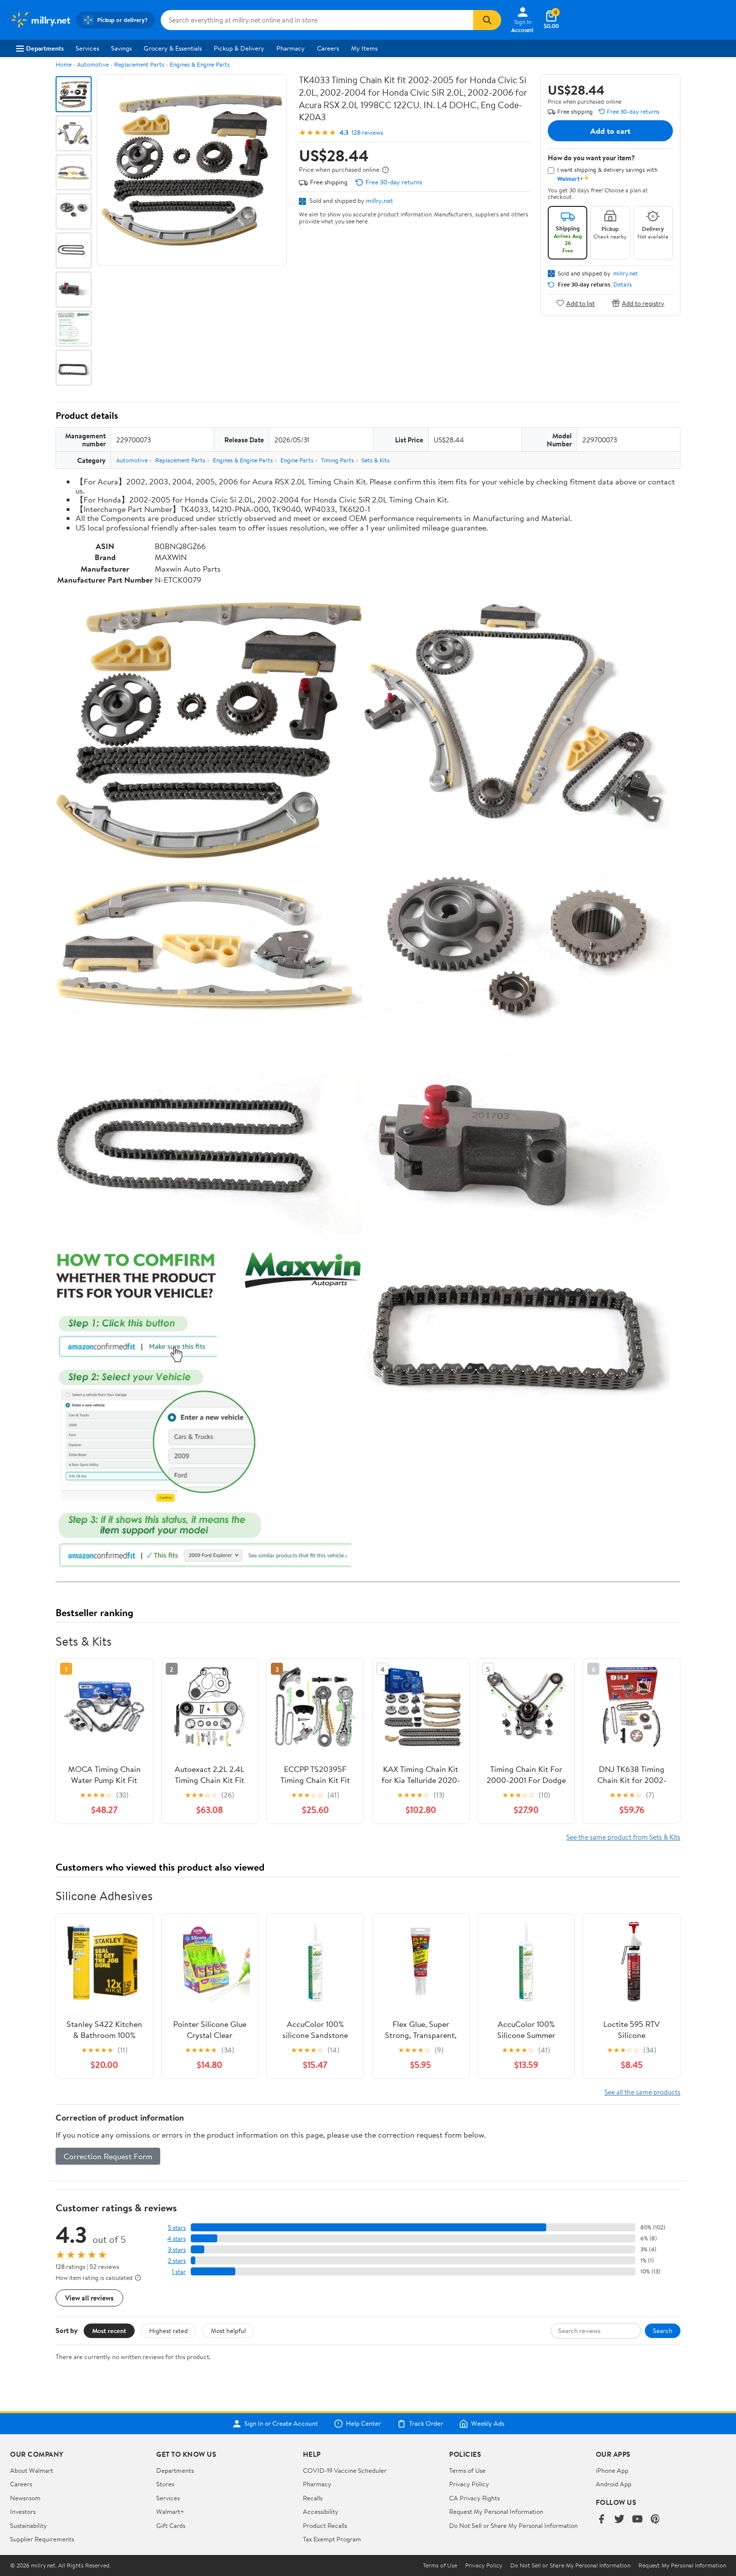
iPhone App (612, 2470)
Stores (165, 2484)
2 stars (177, 2261)
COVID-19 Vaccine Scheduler (345, 2470)
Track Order (426, 2424)
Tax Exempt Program (332, 2539)
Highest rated (168, 2331)
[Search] (487, 20)
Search (663, 2331)
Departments (45, 48)
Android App (614, 2484)
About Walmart (32, 2470)
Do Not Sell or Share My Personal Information (513, 2525)
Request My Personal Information (496, 2511)
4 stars (176, 2239)
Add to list (581, 303)
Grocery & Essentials (173, 48)
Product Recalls (325, 2525)
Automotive (93, 64)
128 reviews (367, 133)
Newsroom (25, 2498)
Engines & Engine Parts (200, 64)
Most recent (109, 2331)
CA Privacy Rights (474, 2498)
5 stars (177, 2228)
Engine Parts (297, 460)
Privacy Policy (469, 2484)
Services (87, 48)
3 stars (177, 2250)
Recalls (313, 2498)
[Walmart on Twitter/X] (619, 2520)
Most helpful (228, 2331)
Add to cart (610, 131)
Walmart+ (170, 2511)
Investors (23, 2511)
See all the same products (642, 2092)
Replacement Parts (139, 64)
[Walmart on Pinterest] (655, 2520)
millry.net (380, 200)
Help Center (363, 2424)
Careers (328, 48)
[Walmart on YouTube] (637, 2520)
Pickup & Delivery (239, 48)
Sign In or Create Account (281, 2424)
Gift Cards (171, 2525)
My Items (364, 48)
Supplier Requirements (42, 2539)
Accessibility (321, 2511)
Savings (121, 48)
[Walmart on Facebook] (601, 2520)
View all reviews (89, 2298)
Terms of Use (467, 2470)
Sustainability (29, 2525)
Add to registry (643, 303)
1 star (179, 2272)
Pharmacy (291, 48)
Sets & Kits (376, 460)
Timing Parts (337, 460)
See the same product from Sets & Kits (623, 1837)
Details (623, 285)
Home (64, 64)
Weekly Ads (488, 2424)
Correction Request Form (108, 2156)
